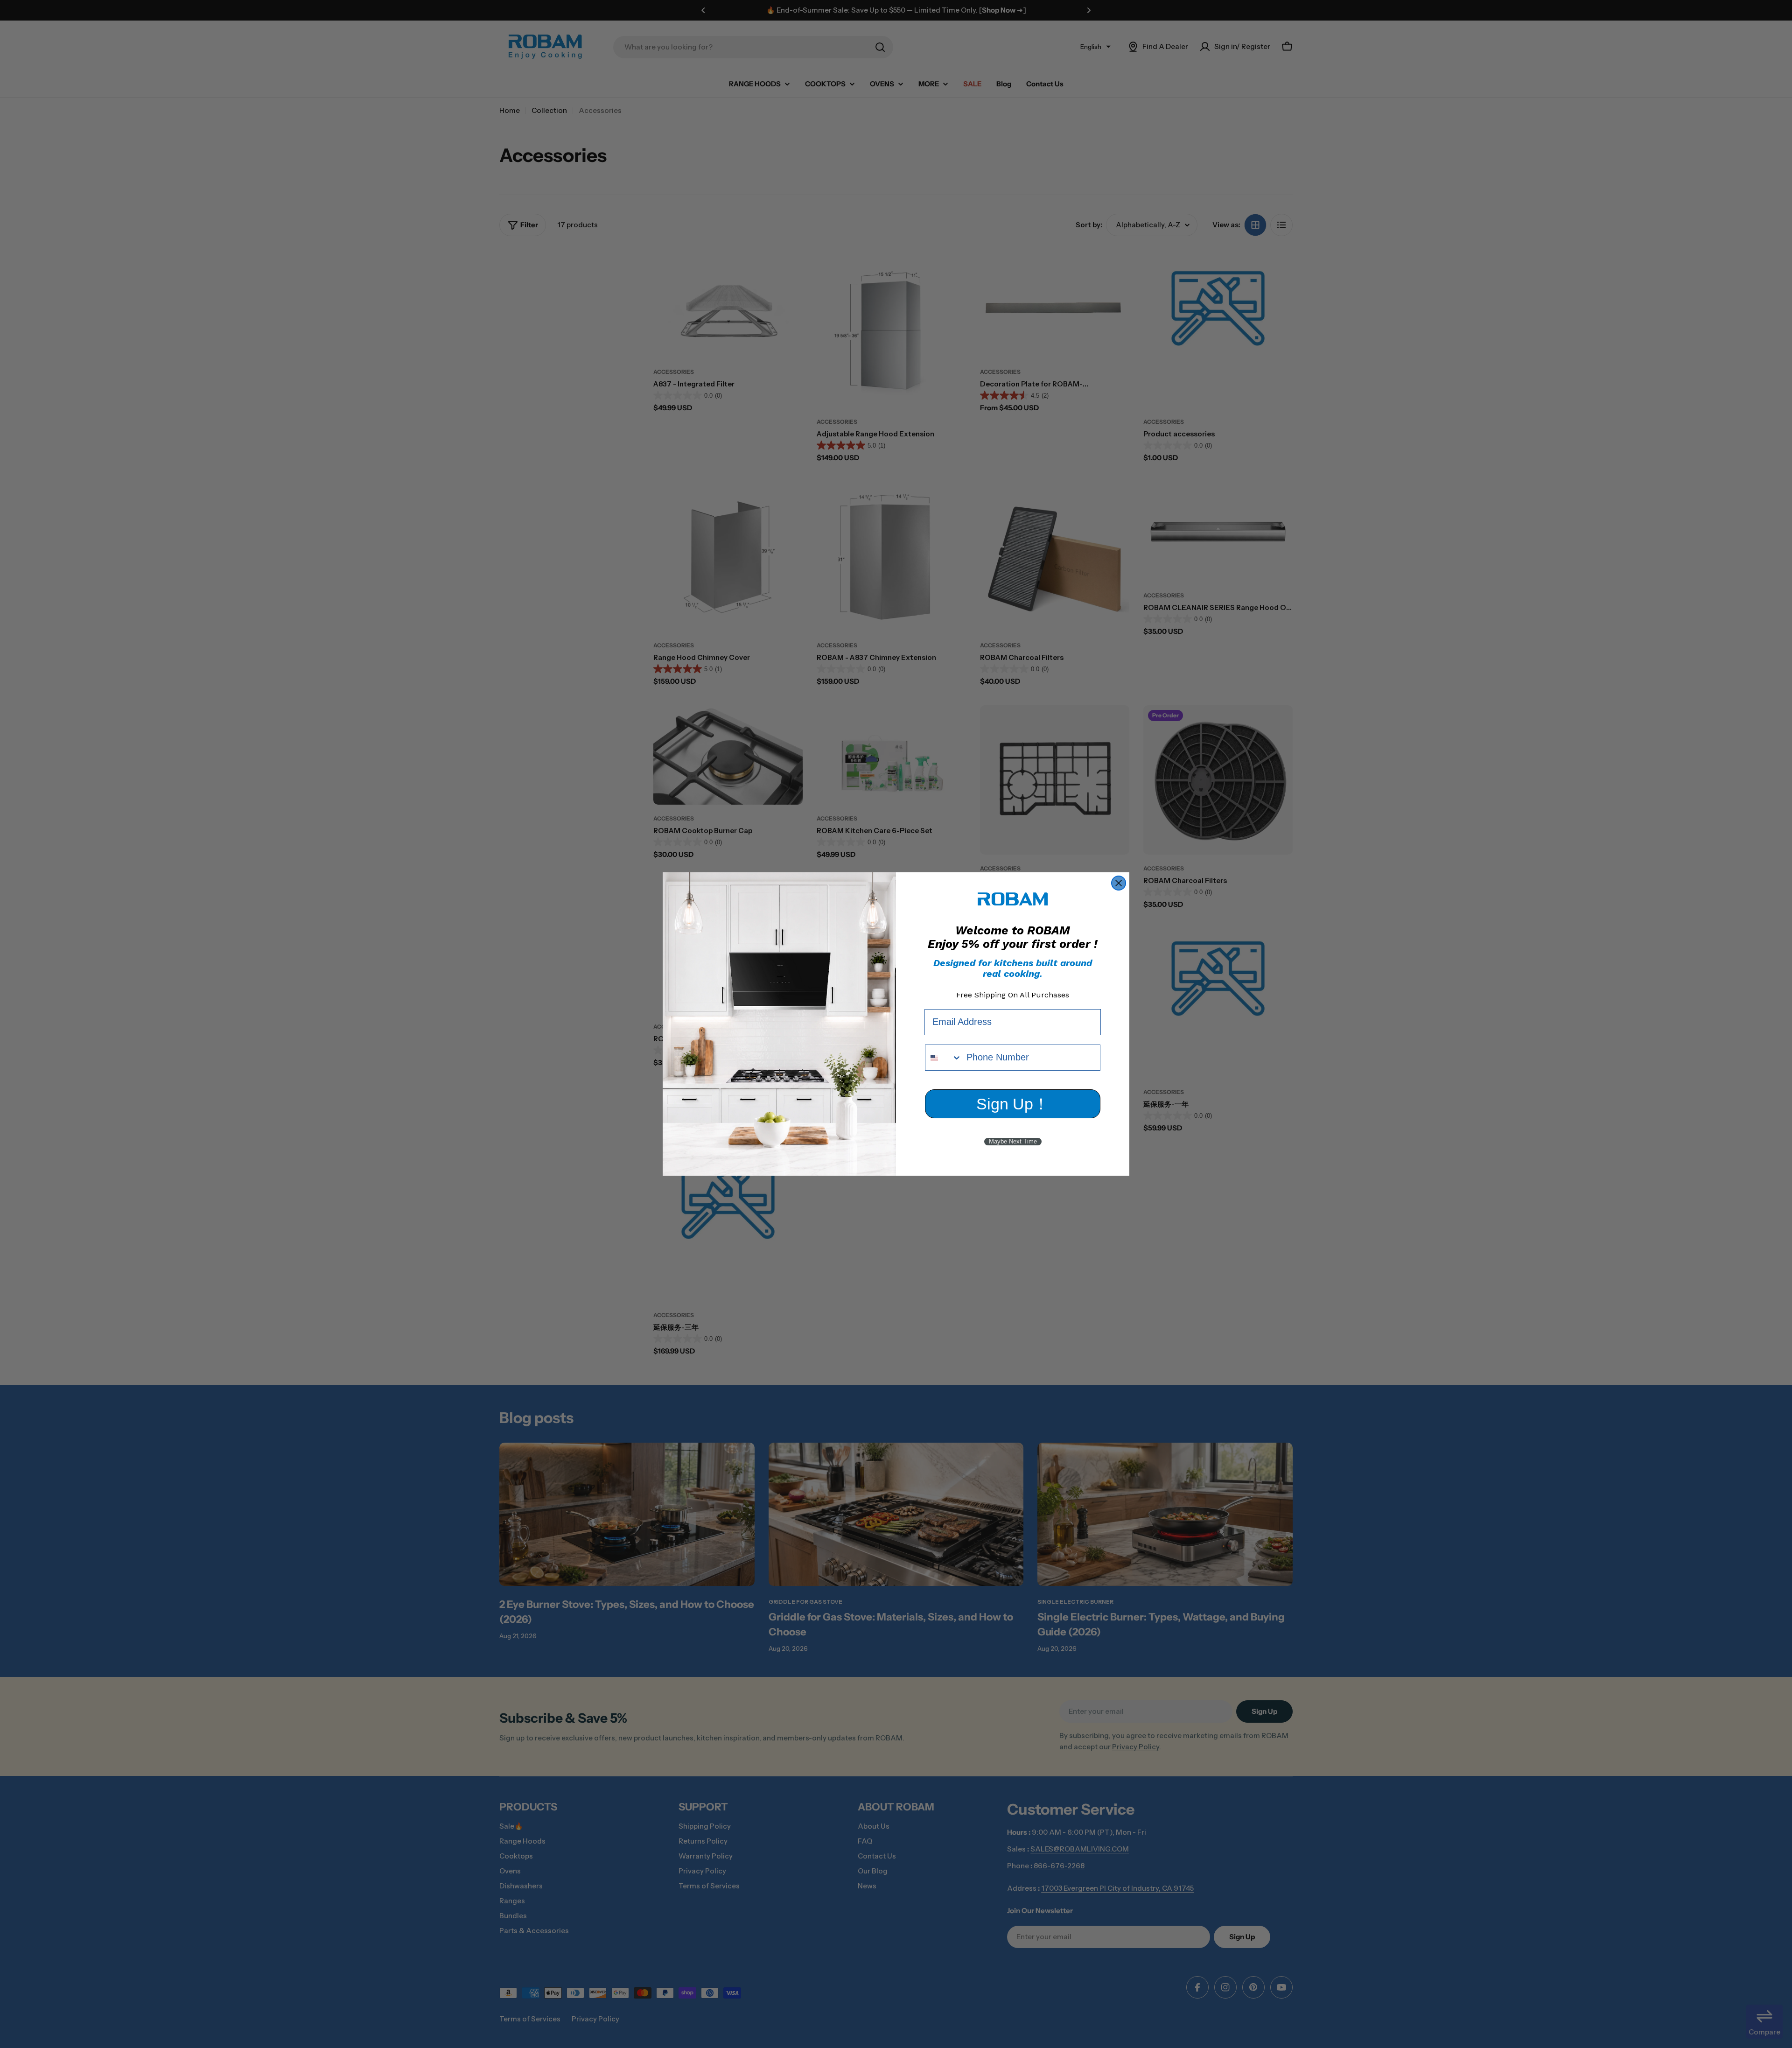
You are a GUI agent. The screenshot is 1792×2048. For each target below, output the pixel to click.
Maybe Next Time (1013, 1141)
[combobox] (944, 1058)
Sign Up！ (1013, 1104)
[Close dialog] (1119, 883)
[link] (1013, 899)
